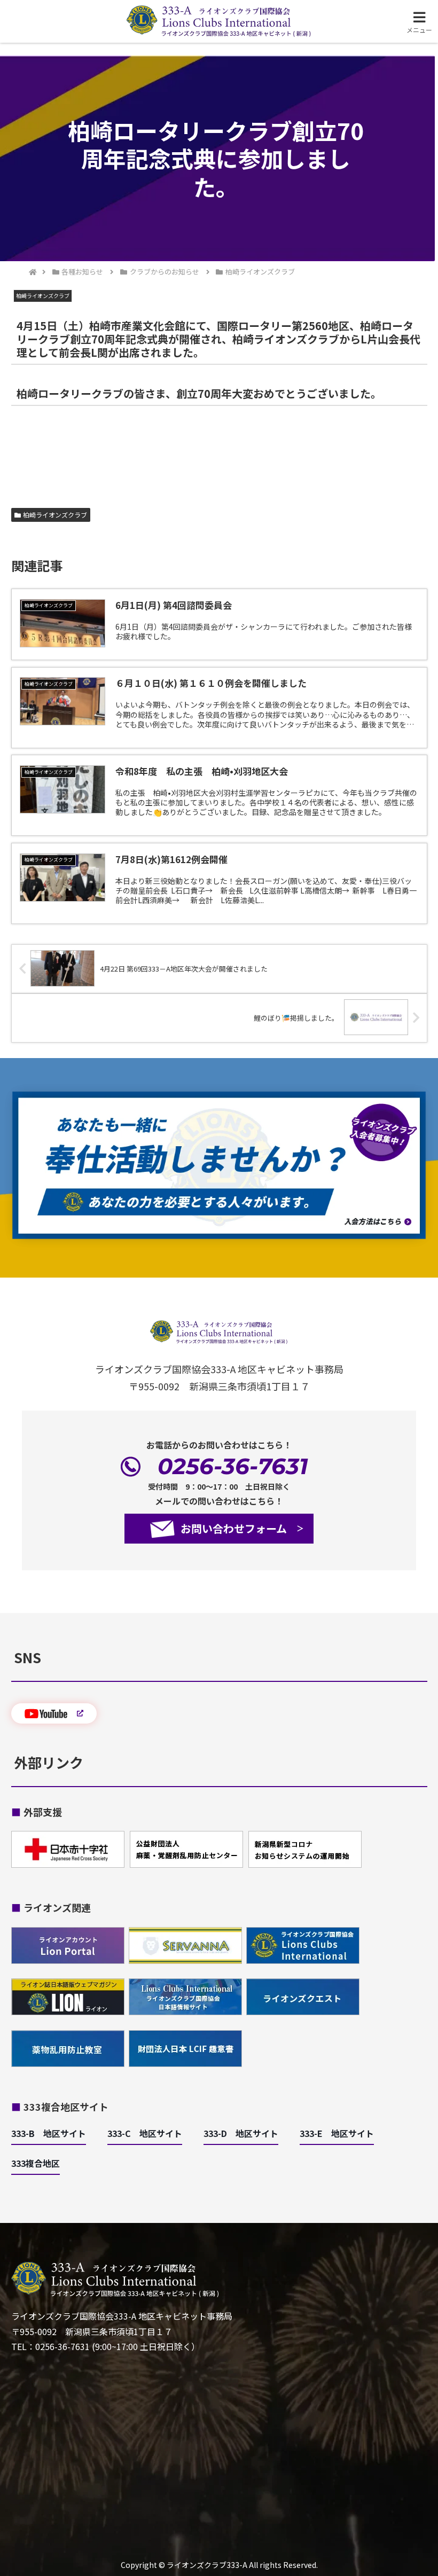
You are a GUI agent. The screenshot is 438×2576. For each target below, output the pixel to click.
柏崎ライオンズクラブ (55, 515)
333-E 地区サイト (337, 2133)
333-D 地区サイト (241, 2133)
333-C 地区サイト (145, 2133)
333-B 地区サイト (49, 2133)
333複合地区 (36, 2163)
